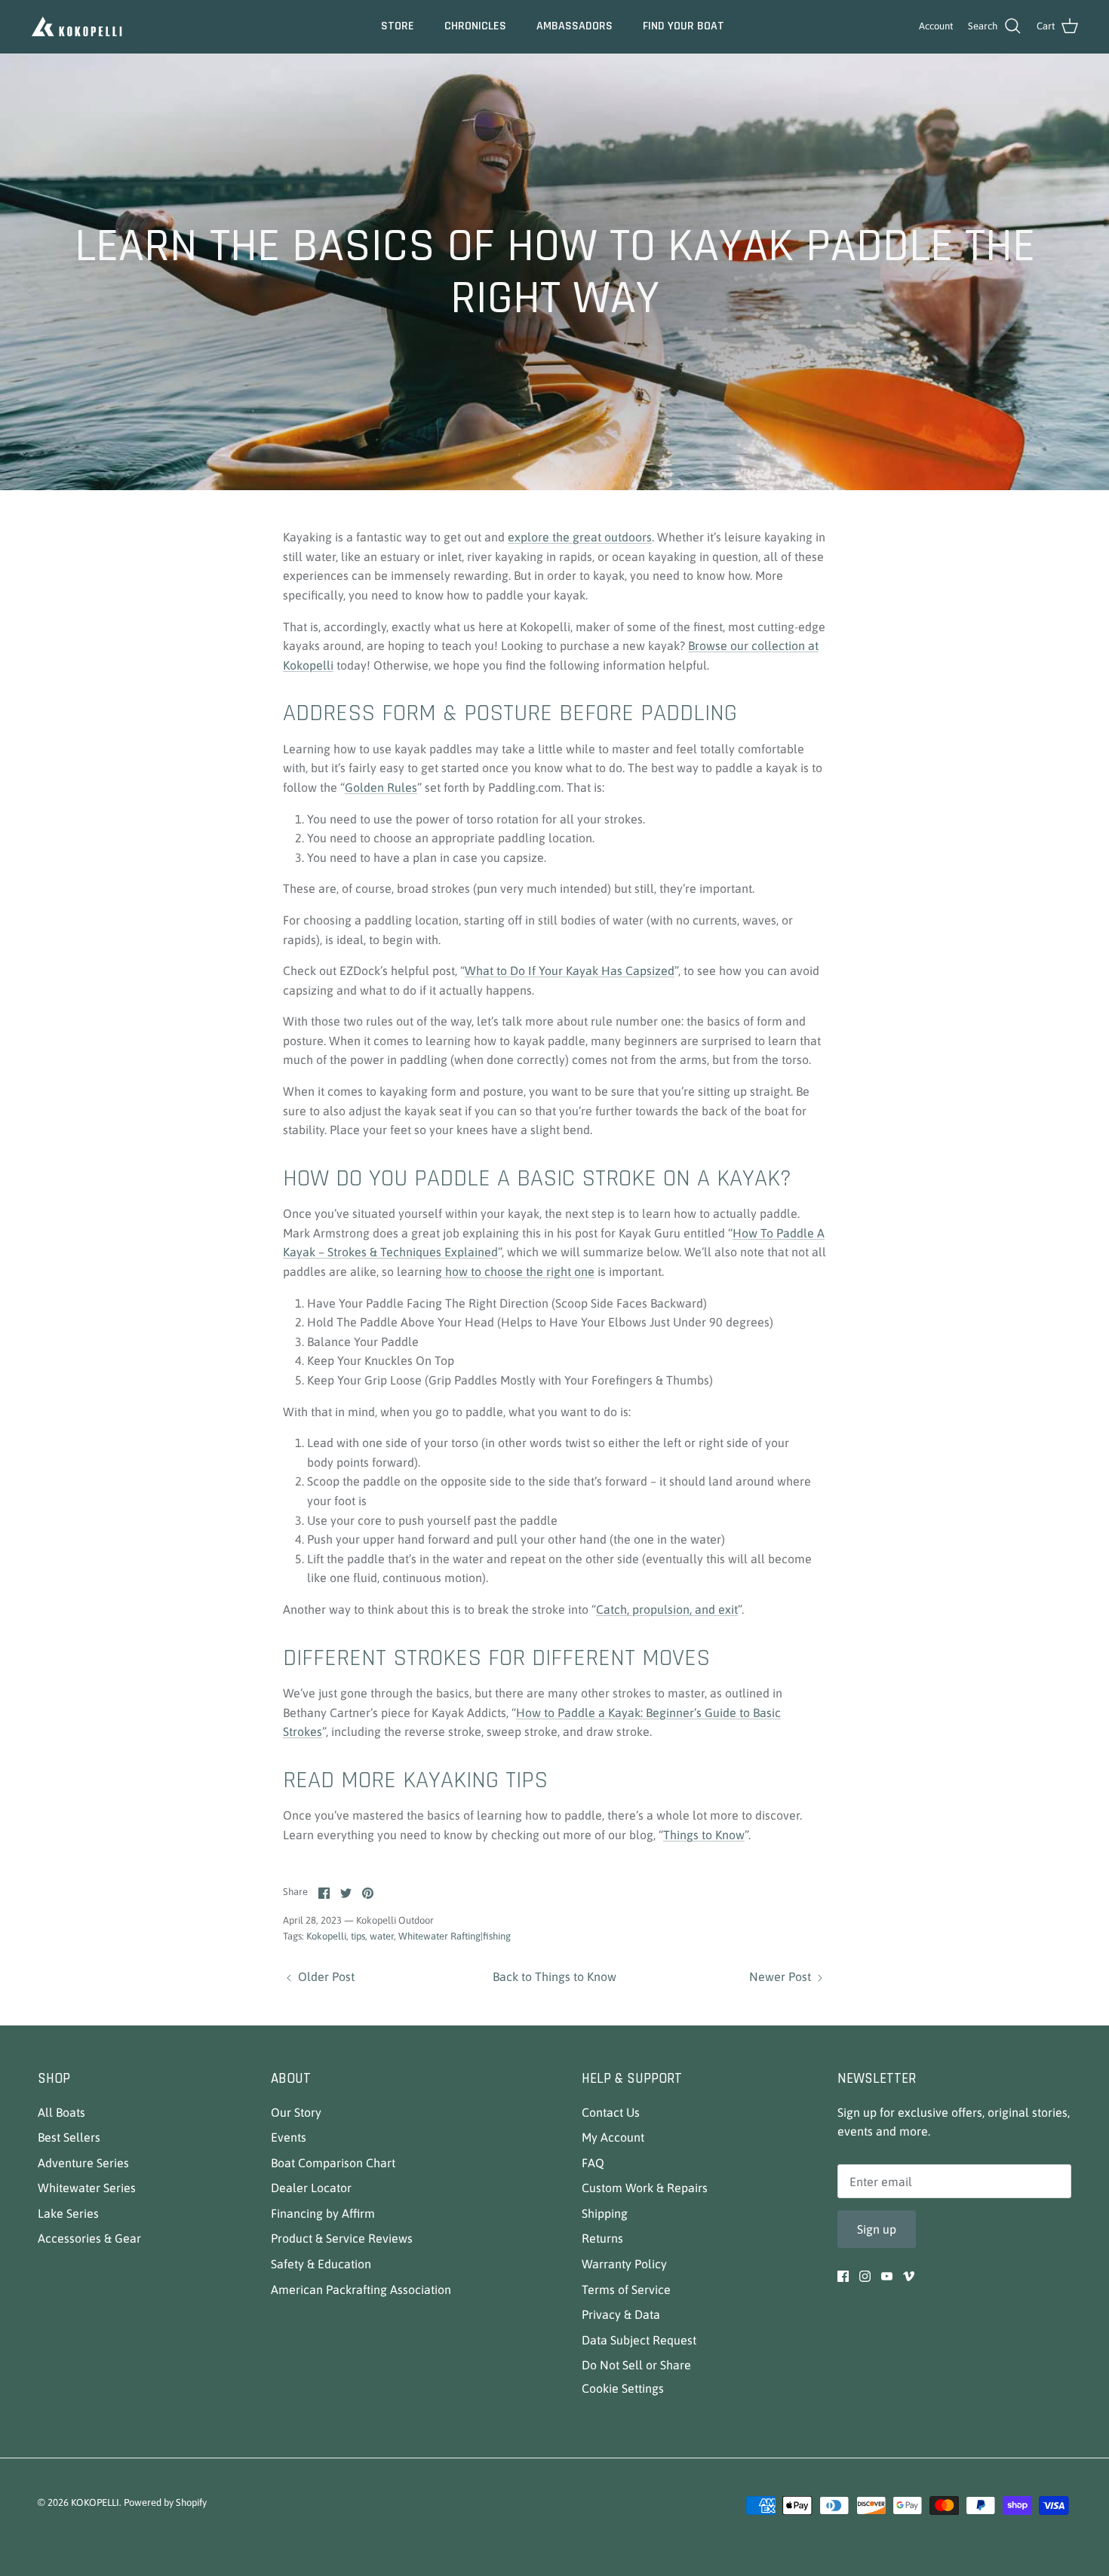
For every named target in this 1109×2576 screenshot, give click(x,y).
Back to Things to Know (554, 1976)
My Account (613, 2137)
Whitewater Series (87, 2188)
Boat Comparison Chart (333, 2163)
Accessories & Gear (89, 2238)
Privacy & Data (621, 2314)
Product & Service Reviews (342, 2238)
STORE (398, 26)
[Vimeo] (909, 2276)
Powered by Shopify (165, 2502)
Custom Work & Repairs (645, 2188)
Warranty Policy (624, 2264)
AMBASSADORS (574, 26)
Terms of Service (626, 2289)
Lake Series (68, 2213)
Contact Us (611, 2112)
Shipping (605, 2213)
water (382, 1936)
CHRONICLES (475, 26)
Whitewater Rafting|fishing (455, 1936)
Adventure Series (83, 2163)
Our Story (296, 2112)
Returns (602, 2238)
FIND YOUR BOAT (684, 26)
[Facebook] (843, 2276)
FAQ (593, 2163)
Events (289, 2137)
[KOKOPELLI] (77, 27)
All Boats (61, 2112)
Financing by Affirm (323, 2213)
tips (358, 1936)
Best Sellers (69, 2137)
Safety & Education (321, 2264)
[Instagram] (865, 2276)
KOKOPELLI (95, 2502)
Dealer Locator (311, 2188)
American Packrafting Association (361, 2289)
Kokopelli (326, 1936)
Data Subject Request (639, 2340)
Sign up (877, 2229)
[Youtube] (887, 2276)
